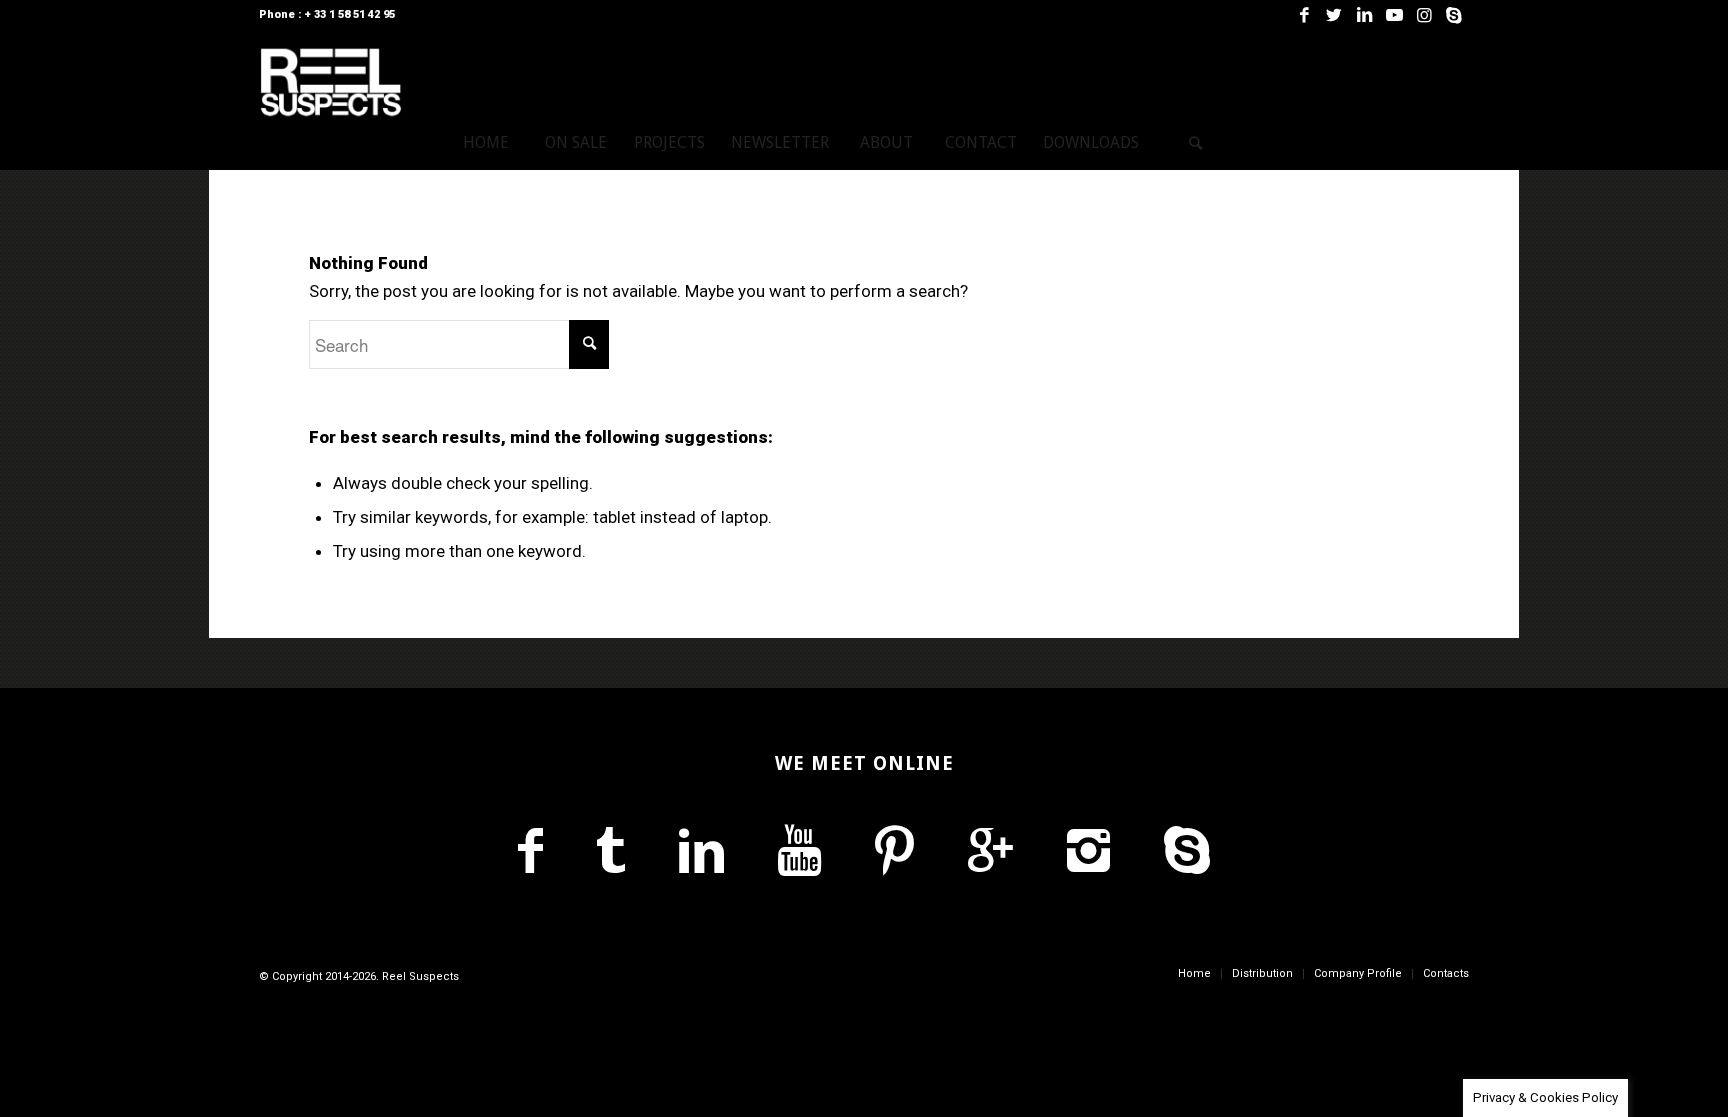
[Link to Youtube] (1394, 15)
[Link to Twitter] (1334, 15)
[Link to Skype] (1454, 15)
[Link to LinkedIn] (1364, 15)
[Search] (1196, 143)
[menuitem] (486, 143)
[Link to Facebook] (1304, 15)
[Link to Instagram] (1424, 15)
